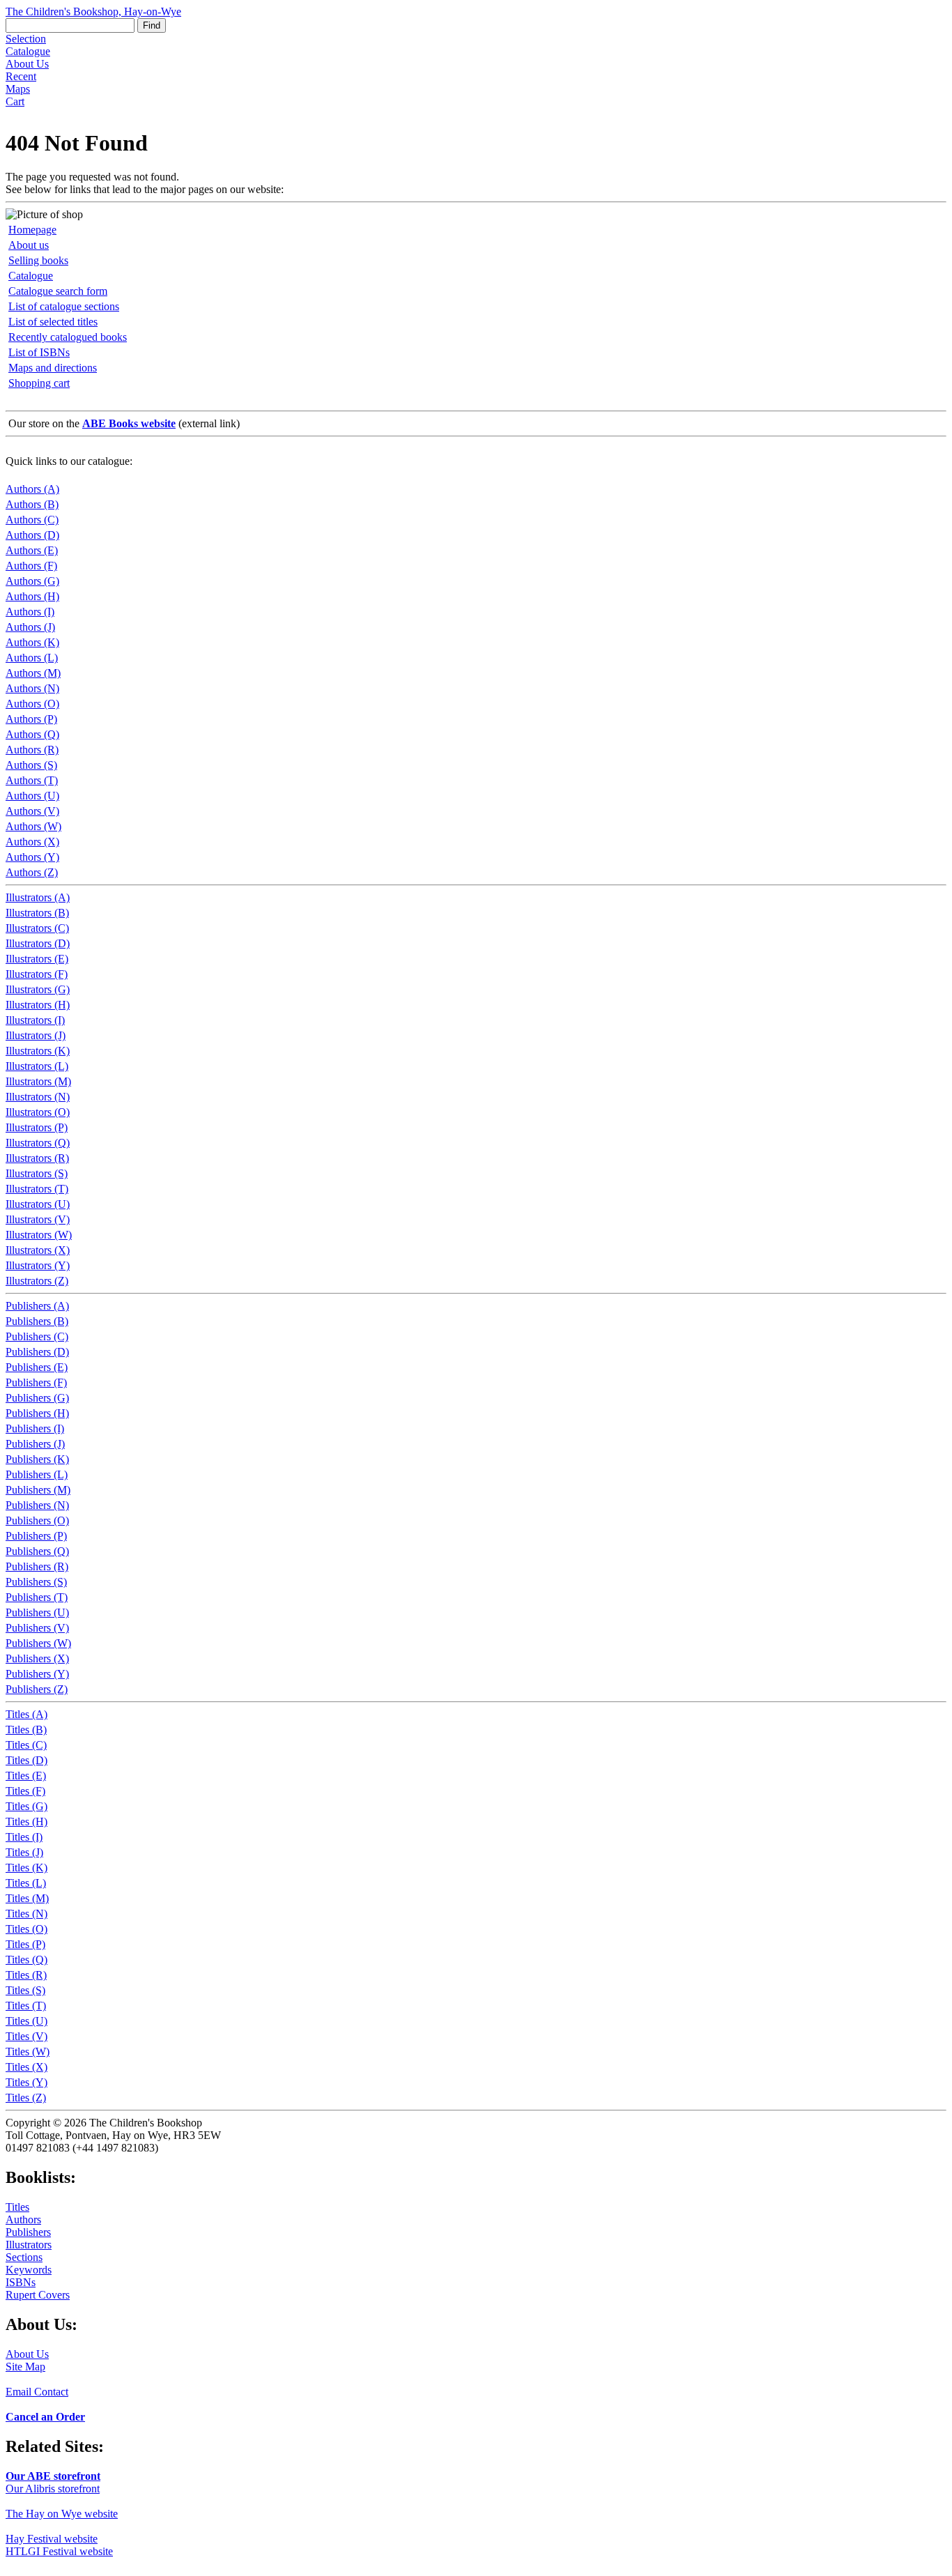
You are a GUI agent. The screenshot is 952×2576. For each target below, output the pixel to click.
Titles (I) (24, 1837)
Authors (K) (32, 642)
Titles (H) (26, 1822)
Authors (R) (32, 750)
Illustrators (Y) (38, 1265)
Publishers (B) (37, 1321)
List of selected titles (53, 322)
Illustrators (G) (38, 989)
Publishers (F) (36, 1382)
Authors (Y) (32, 857)
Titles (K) (26, 1868)
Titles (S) (25, 1990)
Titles (17, 2207)
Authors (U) (32, 796)
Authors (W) (33, 826)
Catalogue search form (58, 291)
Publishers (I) (35, 1428)
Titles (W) (28, 2052)
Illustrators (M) (38, 1081)
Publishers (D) (37, 1352)
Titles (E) (26, 1776)
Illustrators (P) (37, 1127)
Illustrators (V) (38, 1219)
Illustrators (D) (38, 943)
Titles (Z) (26, 2098)
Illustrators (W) (39, 1235)
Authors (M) (33, 673)
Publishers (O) (37, 1520)
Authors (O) (32, 704)
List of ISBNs (39, 352)
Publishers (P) (36, 1536)
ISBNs (21, 2282)
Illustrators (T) (37, 1189)
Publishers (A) (37, 1306)
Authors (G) (32, 581)
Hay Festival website (52, 2539)
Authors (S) (31, 765)
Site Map (25, 2367)
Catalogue (28, 51)
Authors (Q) (32, 734)
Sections (24, 2257)
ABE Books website (129, 423)
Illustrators (29, 2245)
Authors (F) (31, 566)
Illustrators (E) (37, 959)
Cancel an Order (45, 2417)
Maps (18, 89)
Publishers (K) (37, 1459)
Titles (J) (24, 1852)
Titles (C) (26, 1745)
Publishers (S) (36, 1582)
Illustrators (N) (38, 1097)
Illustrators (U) (38, 1204)
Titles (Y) (26, 2082)
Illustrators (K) (38, 1051)
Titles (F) (25, 1791)
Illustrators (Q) (38, 1143)
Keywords (29, 2270)
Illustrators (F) (37, 974)
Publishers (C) (37, 1336)
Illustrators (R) (37, 1158)
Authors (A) (32, 489)
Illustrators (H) (38, 1005)
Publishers (28, 2232)
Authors (23, 2219)
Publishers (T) (37, 1597)
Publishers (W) (38, 1643)
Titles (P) (25, 1944)
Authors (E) (32, 550)
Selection (26, 39)
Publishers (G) (37, 1398)
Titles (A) (26, 1714)
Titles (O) (26, 1929)
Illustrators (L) (37, 1066)
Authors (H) (32, 596)
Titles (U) (26, 2021)
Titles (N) (26, 1914)
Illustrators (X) (38, 1250)
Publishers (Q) (37, 1551)
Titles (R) (26, 1975)
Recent (21, 76)
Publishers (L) (37, 1474)
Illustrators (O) (38, 1112)
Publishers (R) (37, 1566)
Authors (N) (32, 688)
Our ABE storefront (53, 2476)
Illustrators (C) (37, 928)
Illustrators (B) (37, 913)
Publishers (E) (37, 1367)
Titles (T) (26, 2006)
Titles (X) (26, 2067)
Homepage (32, 230)
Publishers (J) (35, 1444)
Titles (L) (26, 1883)
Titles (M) (27, 1898)
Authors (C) (32, 520)
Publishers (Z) (37, 1689)
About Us (27, 64)
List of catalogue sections (64, 306)
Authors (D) (32, 535)
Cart (15, 101)
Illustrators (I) (35, 1020)
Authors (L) (32, 658)
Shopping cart (39, 383)
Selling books (38, 260)
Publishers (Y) (37, 1674)
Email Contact (37, 2392)
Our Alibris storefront (53, 2489)
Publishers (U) (37, 1612)
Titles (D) (26, 1760)
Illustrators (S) (37, 1173)
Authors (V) (32, 811)
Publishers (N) (37, 1505)
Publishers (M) (38, 1490)
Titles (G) (26, 1806)
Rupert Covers (38, 2295)
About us (29, 245)
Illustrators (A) (38, 897)
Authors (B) (32, 504)
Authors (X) (32, 842)
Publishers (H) (37, 1413)
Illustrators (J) (36, 1035)
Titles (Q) (26, 1960)
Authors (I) (30, 612)
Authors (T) (32, 780)
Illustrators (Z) (37, 1281)
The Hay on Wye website (62, 2514)
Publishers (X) (37, 1658)
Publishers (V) (37, 1628)
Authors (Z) (32, 872)
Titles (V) (26, 2036)
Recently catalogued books (68, 337)
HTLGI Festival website (59, 2551)
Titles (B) (26, 1730)
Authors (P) (31, 719)
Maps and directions (53, 368)
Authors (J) (30, 627)
